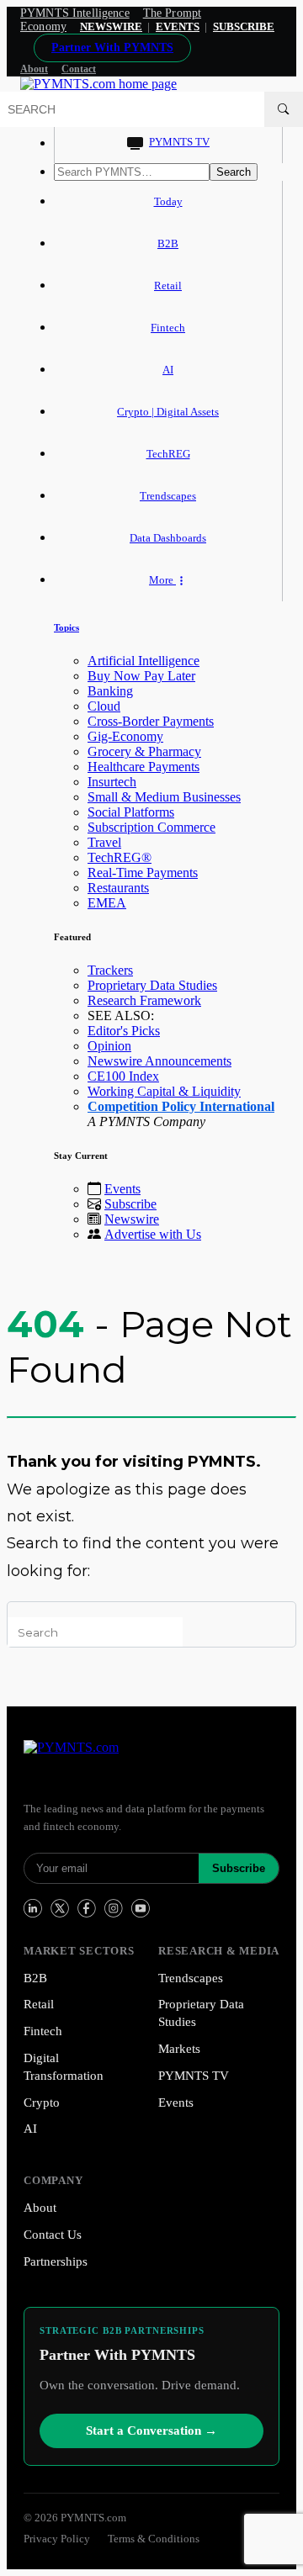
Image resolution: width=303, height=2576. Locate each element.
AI (168, 370)
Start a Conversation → (151, 2431)
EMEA (107, 903)
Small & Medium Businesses (164, 797)
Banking (110, 691)
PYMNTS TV (179, 142)
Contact (79, 69)
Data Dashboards (168, 538)
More (162, 580)
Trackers (110, 970)
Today (168, 201)
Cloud (104, 706)
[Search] (284, 109)
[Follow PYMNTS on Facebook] (87, 1908)
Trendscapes (168, 496)
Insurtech (112, 782)
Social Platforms (131, 812)
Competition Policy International (181, 1106)
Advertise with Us (153, 1234)
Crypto (42, 2103)
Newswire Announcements (159, 1061)
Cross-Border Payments (151, 721)
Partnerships (56, 2261)
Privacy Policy (57, 2539)
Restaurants (118, 888)
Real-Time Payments (143, 873)
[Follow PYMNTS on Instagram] (114, 1908)
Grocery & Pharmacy (144, 751)
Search (234, 172)
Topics (66, 627)
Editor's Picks (124, 1031)
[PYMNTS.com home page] (98, 84)
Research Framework (144, 1000)
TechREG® (120, 857)
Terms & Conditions (154, 2539)
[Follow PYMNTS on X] (60, 1908)
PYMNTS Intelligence (75, 13)
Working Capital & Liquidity (164, 1091)
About (34, 69)
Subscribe (130, 1204)
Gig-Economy (125, 736)
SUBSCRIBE (244, 26)
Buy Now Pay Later (141, 676)
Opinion (109, 1046)
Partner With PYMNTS (112, 48)
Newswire (111, 26)
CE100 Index (123, 1076)
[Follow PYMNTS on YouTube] (141, 1908)
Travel (104, 842)
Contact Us (53, 2235)
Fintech (168, 328)
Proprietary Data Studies (152, 985)
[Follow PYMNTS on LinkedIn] (33, 1908)
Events (178, 26)
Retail (168, 286)
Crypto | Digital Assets (168, 412)
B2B (168, 243)
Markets (179, 2049)
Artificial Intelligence (144, 661)
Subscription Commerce (151, 827)
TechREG (168, 454)
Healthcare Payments (144, 767)
